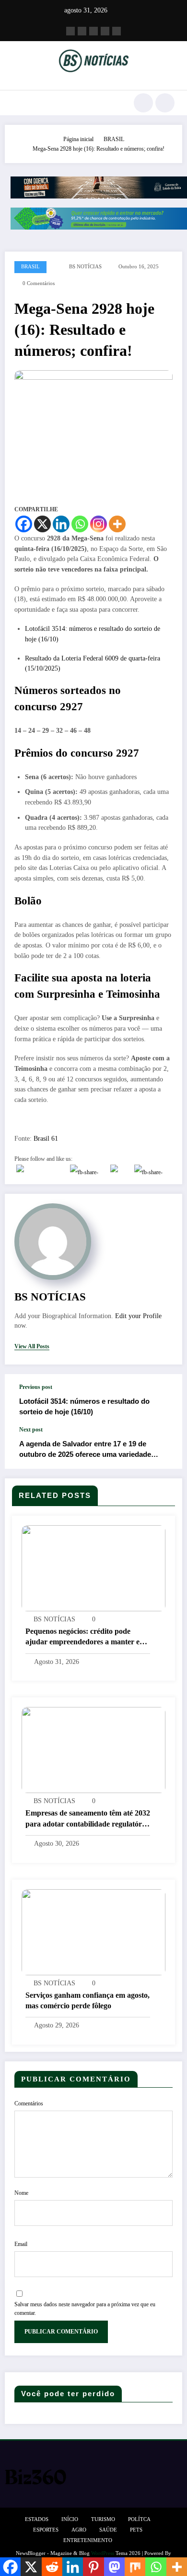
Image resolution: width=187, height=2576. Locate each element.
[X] (42, 524)
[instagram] (105, 31)
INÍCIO (70, 2519)
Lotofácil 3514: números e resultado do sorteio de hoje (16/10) (84, 1406)
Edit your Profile (138, 1316)
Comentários (29, 2103)
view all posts (32, 1346)
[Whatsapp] (80, 524)
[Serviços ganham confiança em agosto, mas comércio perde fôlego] (93, 1931)
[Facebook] (24, 524)
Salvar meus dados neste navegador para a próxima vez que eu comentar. (85, 2309)
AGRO (79, 2530)
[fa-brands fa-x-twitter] (82, 31)
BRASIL (30, 267)
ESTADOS (37, 2519)
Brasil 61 (46, 1139)
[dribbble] (93, 31)
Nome (21, 2193)
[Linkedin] (61, 524)
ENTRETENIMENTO (88, 2540)
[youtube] (117, 31)
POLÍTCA (139, 2519)
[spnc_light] (165, 103)
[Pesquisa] (143, 103)
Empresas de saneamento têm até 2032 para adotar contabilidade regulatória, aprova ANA (88, 1819)
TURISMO (103, 2519)
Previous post (36, 1387)
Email (21, 2244)
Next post (31, 1430)
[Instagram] (99, 524)
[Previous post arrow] (165, 1400)
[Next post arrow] (165, 1447)
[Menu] (17, 103)
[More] (117, 524)
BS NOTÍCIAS (85, 267)
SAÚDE (108, 2530)
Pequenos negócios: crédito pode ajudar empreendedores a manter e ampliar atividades (82, 1637)
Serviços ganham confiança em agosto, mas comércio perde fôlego (88, 2000)
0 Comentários (39, 283)
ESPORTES (46, 2530)
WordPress (103, 2553)
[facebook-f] (70, 31)
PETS (136, 2530)
